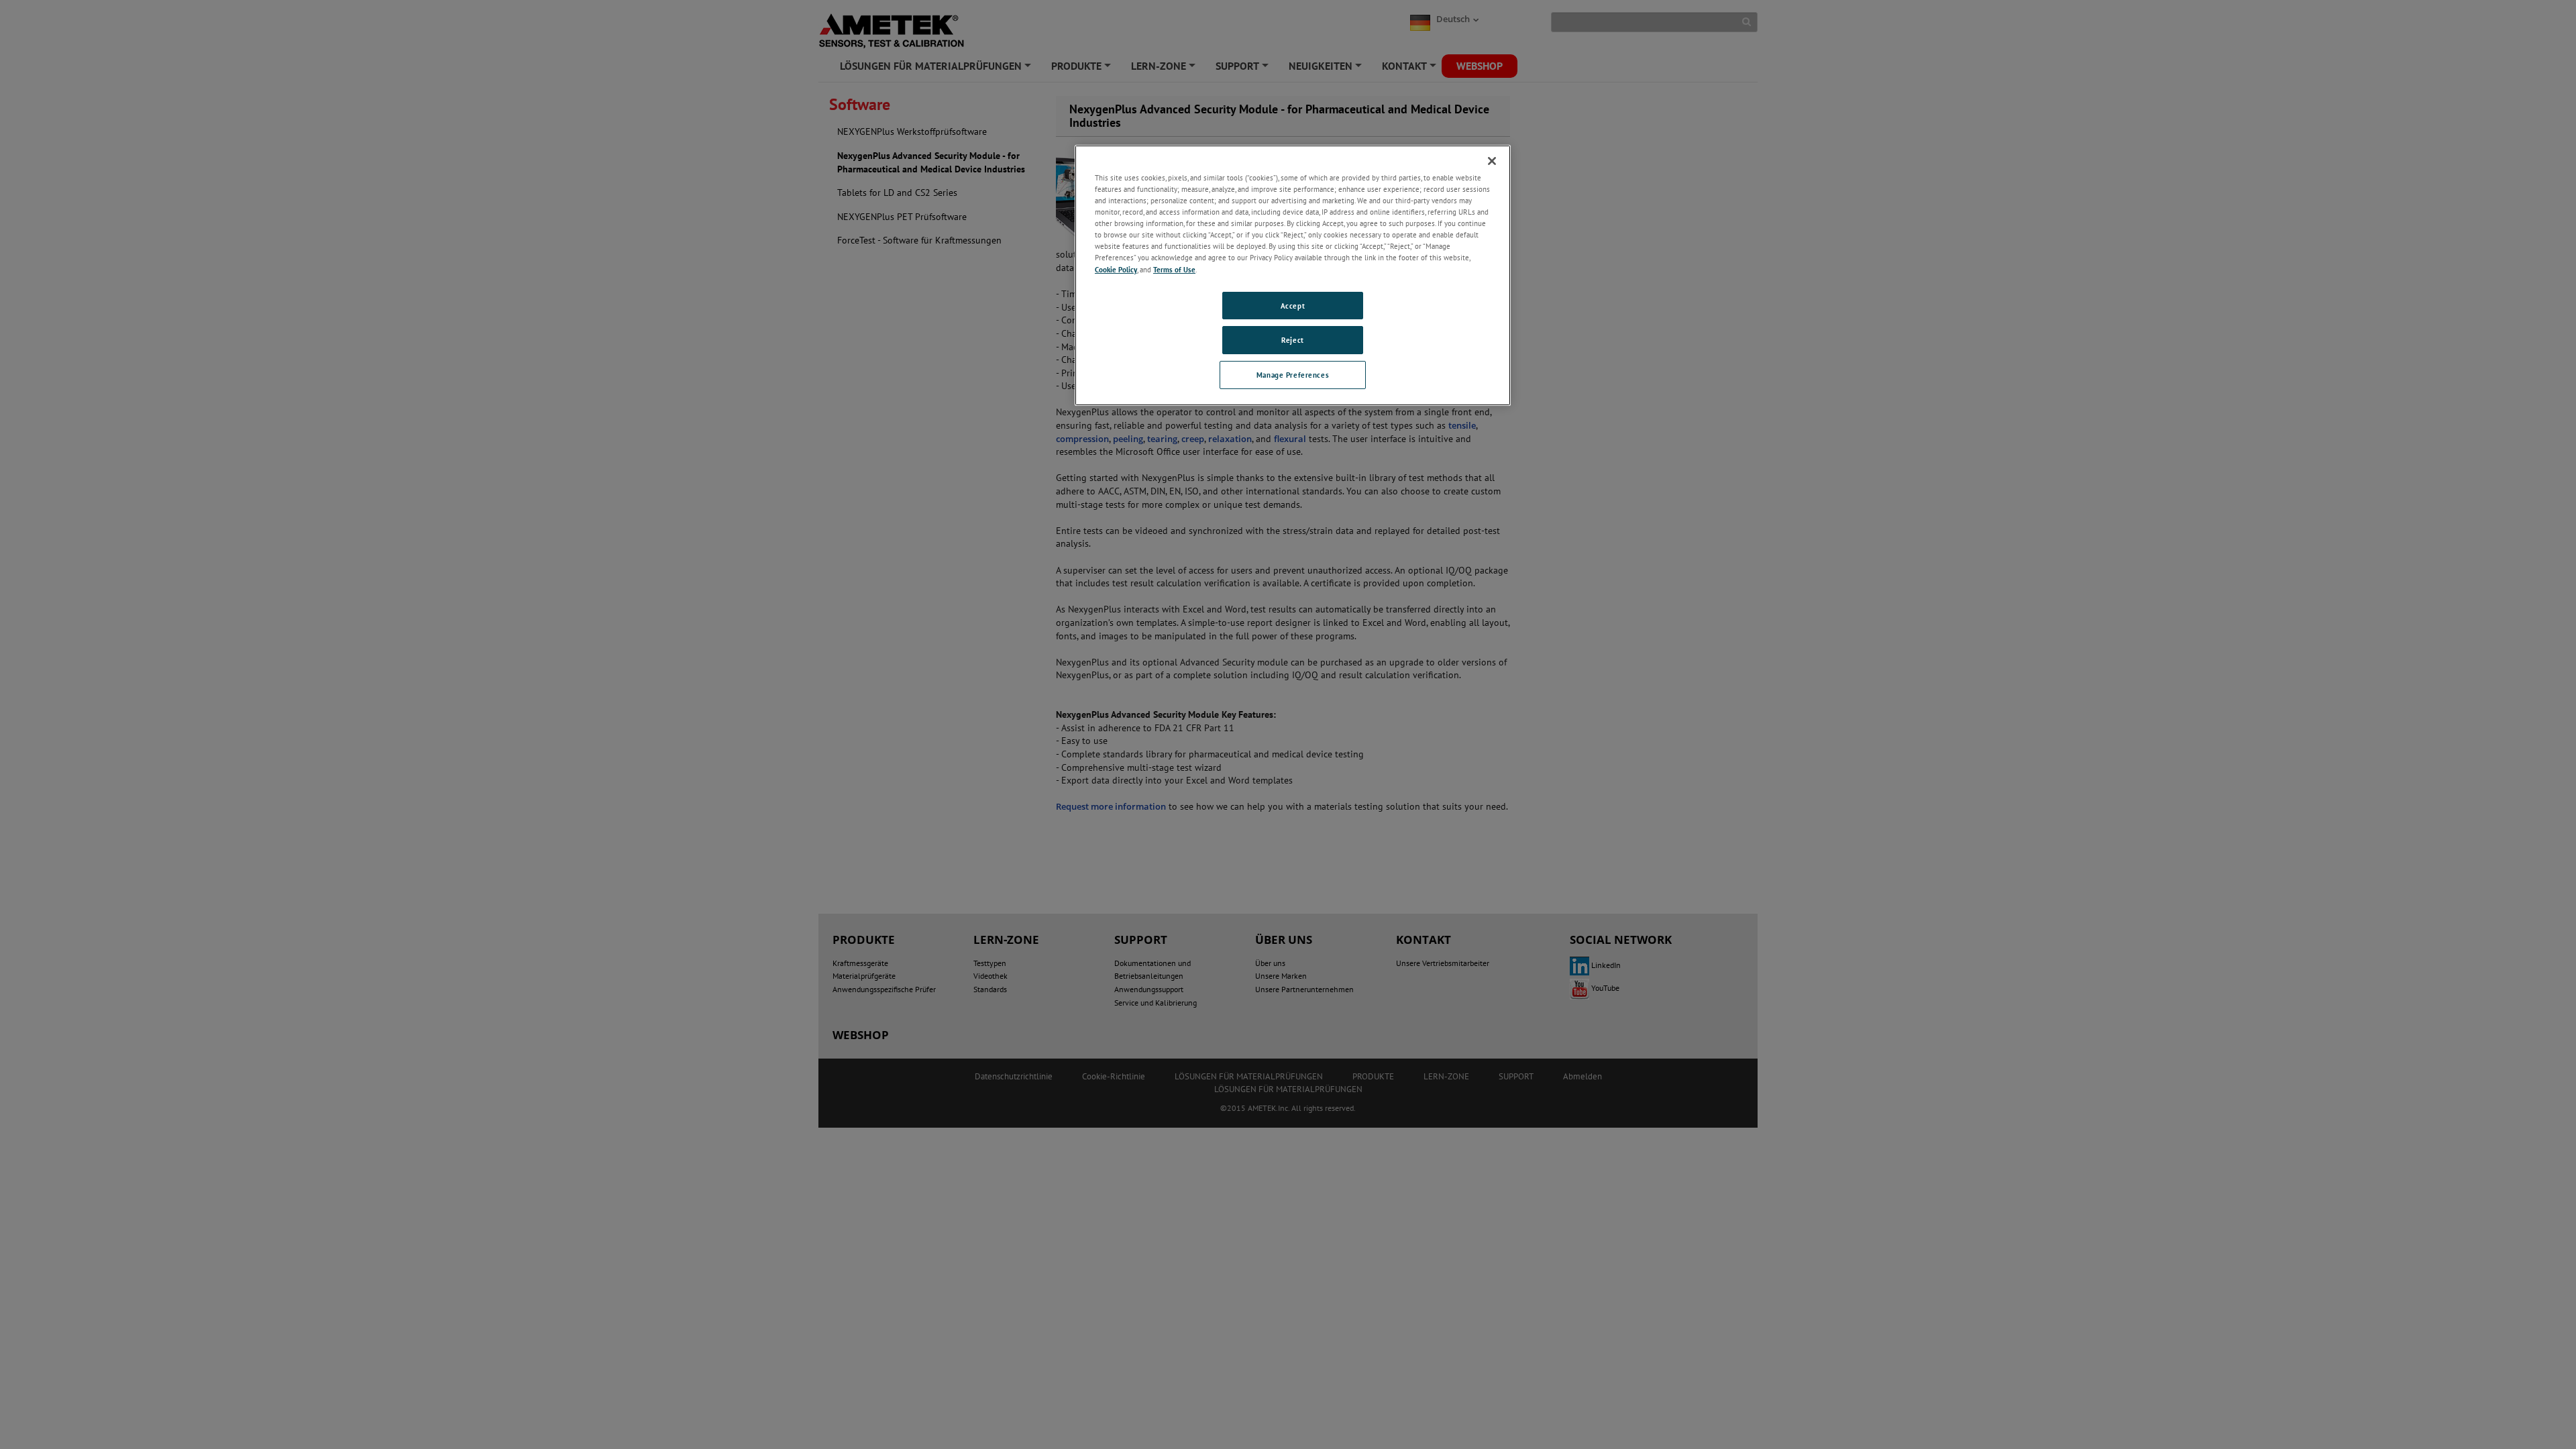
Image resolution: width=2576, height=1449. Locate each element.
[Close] (1492, 161)
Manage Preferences (1293, 375)
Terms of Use (1174, 269)
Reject (1292, 340)
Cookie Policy (1116, 269)
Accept (1293, 306)
